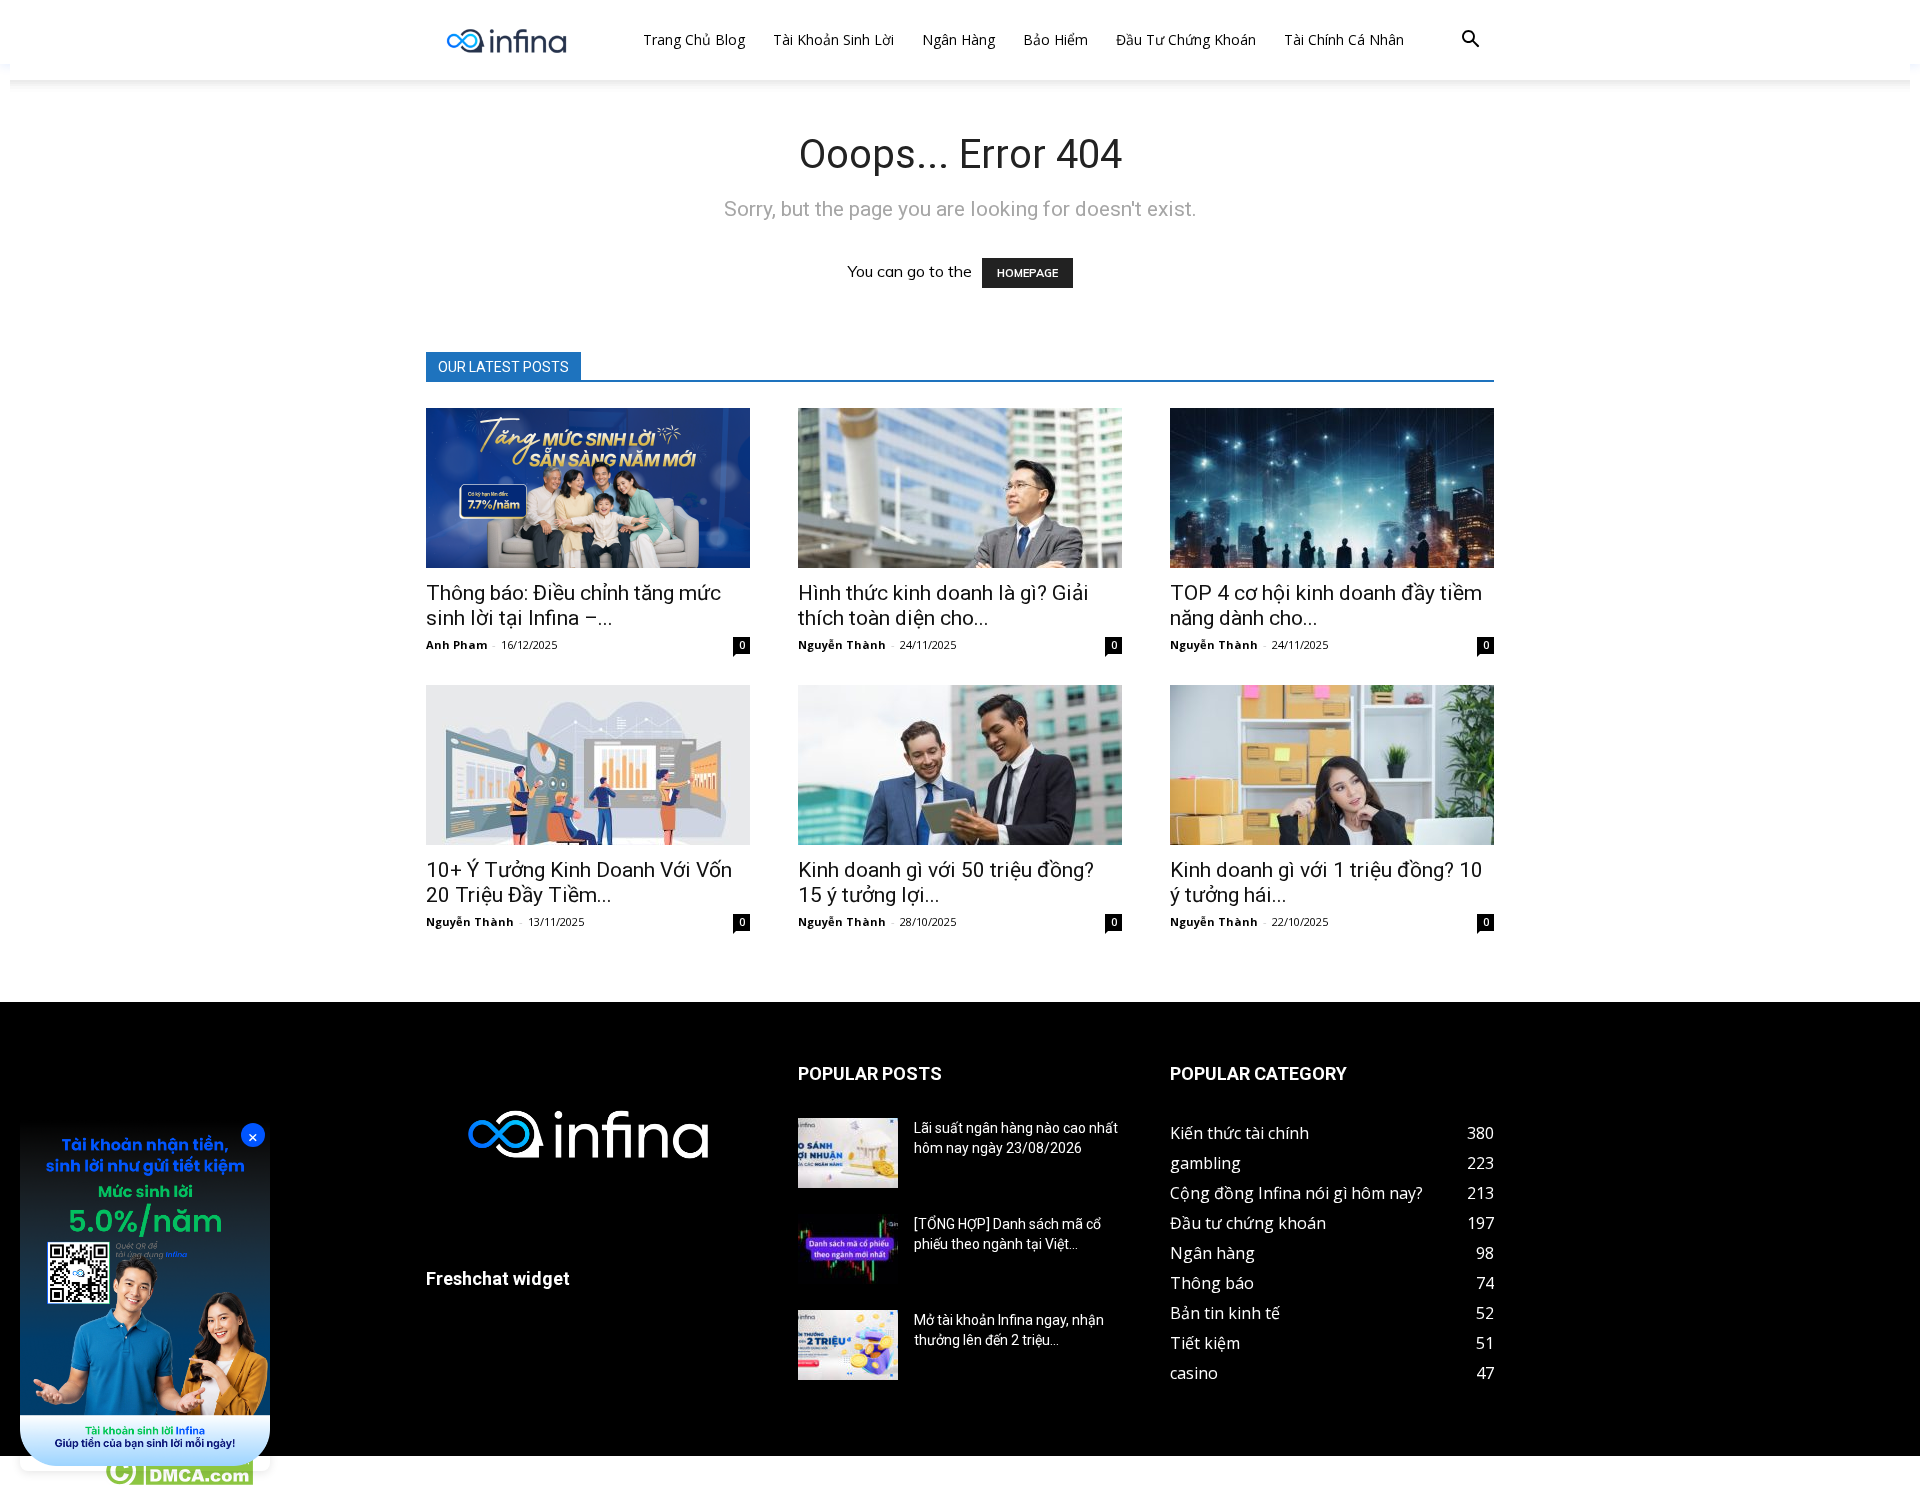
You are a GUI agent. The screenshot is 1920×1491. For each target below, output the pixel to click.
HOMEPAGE (1027, 273)
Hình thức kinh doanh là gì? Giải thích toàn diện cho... (943, 605)
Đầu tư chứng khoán (1186, 39)
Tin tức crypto (50, 1480)
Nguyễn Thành (842, 644)
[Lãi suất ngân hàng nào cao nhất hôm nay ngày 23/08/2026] (848, 1153)
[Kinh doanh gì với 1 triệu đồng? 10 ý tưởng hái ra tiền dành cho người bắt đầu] (1332, 765)
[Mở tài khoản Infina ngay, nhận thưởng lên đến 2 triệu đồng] (848, 1345)
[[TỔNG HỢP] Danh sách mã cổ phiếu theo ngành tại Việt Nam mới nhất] (848, 1249)
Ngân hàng (958, 39)
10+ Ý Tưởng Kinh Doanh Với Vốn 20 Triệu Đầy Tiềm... (579, 882)
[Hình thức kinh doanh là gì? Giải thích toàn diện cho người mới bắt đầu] (960, 488)
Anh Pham (456, 644)
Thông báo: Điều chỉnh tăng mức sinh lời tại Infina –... (573, 605)
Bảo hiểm (1055, 39)
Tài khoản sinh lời (833, 39)
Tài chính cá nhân (1344, 39)
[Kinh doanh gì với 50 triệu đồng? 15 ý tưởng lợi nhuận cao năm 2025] (960, 765)
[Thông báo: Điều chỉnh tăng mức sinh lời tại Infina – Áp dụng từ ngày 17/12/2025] (588, 488)
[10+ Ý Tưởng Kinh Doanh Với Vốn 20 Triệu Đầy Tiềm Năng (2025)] (588, 765)
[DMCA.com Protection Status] (178, 1480)
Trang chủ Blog (694, 39)
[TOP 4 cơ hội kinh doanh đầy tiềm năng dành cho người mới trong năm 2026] (1332, 488)
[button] (1470, 41)
